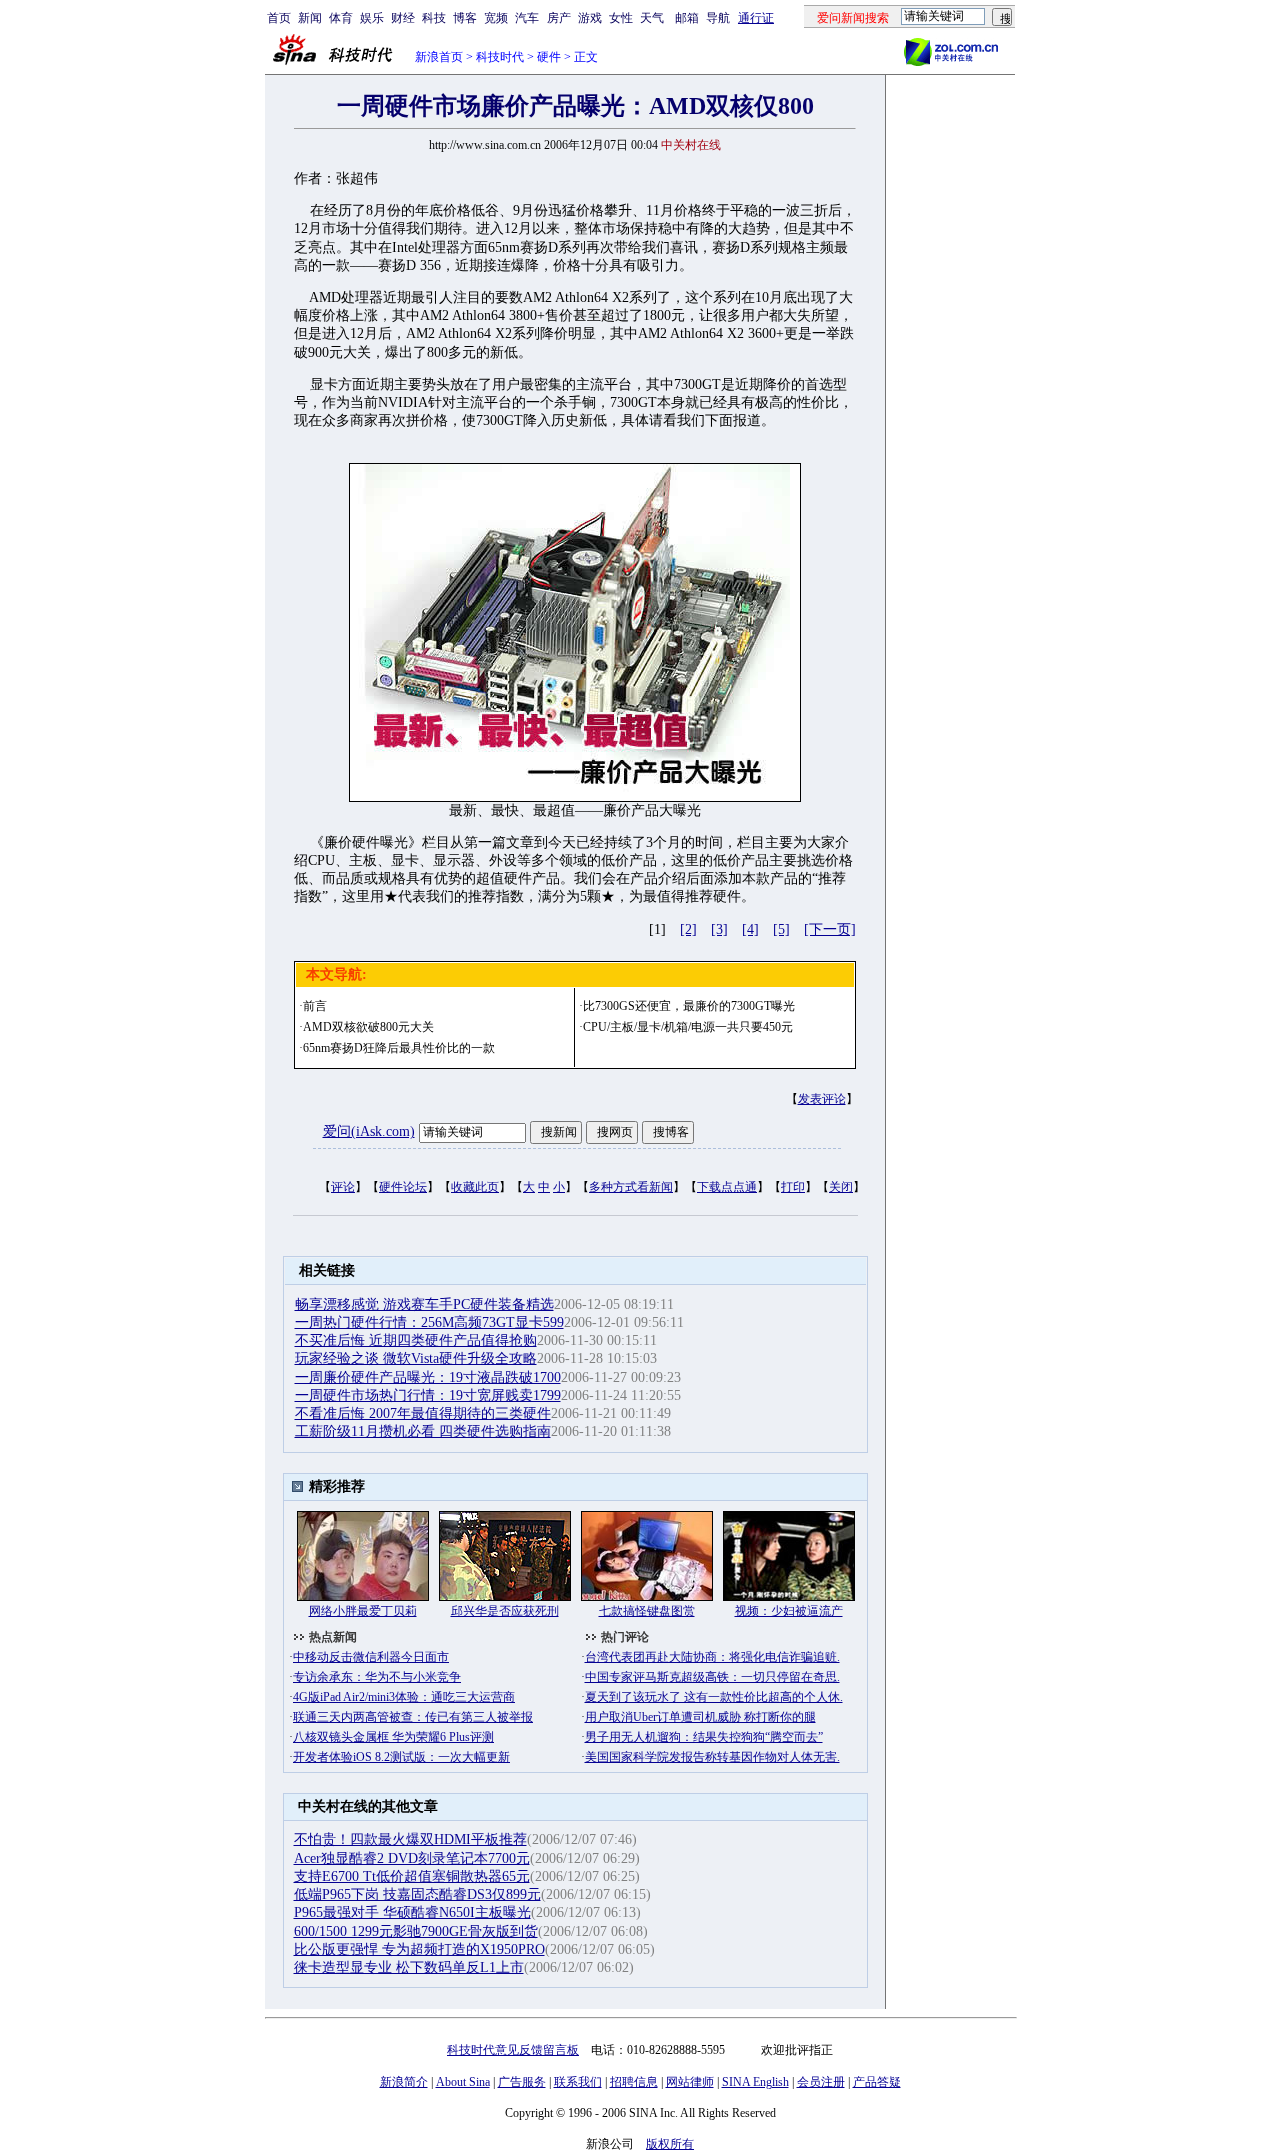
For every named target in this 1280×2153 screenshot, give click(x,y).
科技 (434, 18)
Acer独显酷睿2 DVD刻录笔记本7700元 (412, 1858)
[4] (750, 929)
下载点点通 (727, 1187)
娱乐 (372, 18)
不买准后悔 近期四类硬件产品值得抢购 (416, 1340)
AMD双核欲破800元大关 (368, 1027)
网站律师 (690, 2082)
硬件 (549, 57)
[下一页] (830, 929)
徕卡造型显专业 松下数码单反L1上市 (409, 1967)
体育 (341, 18)
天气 (652, 18)
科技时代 (500, 57)
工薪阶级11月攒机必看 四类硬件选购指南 (423, 1431)
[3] (719, 929)
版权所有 (670, 2144)
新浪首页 (439, 57)
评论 (343, 1187)
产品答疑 (877, 2082)
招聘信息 (634, 2082)
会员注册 (821, 2082)
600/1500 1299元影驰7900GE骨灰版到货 (416, 1931)
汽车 (527, 18)
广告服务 (522, 2082)
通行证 (756, 18)
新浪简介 (404, 2082)
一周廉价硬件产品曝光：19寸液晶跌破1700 (428, 1377)
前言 (315, 1006)
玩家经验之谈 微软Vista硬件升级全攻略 (416, 1358)
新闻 (310, 18)
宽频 (496, 18)
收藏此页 (475, 1187)
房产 (559, 18)
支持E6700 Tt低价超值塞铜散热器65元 (412, 1876)
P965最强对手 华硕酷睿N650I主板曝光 (412, 1912)
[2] (688, 929)
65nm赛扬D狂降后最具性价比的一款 (399, 1048)
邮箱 (687, 18)
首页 (279, 18)
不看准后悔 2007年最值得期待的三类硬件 (423, 1413)
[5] (781, 929)
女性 (621, 18)
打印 (793, 1187)
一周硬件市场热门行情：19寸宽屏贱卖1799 (428, 1395)
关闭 (841, 1187)
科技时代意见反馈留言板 (513, 2050)
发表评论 (822, 1099)
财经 (403, 18)
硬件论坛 (403, 1187)
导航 (718, 18)
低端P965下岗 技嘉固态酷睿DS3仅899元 (417, 1894)
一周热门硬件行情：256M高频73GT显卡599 (429, 1322)
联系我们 (578, 2082)
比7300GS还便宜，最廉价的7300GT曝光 (689, 1006)
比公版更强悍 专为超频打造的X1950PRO (419, 1949)
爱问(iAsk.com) (369, 1131)
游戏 (590, 18)
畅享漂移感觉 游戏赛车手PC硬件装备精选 (424, 1304)
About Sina (463, 2082)
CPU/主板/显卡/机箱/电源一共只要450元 (688, 1027)
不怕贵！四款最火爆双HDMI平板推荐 (410, 1839)
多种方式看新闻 (631, 1187)
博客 (465, 18)
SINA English (755, 2082)
